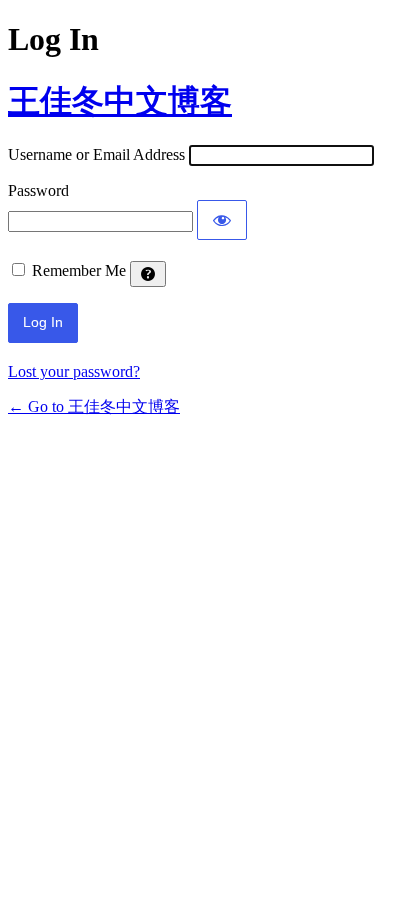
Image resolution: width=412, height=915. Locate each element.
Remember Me (79, 270)
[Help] (148, 274)
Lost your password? (74, 371)
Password (38, 190)
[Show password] (222, 220)
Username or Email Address (96, 154)
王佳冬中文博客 (120, 101)
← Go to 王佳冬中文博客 (94, 406)
